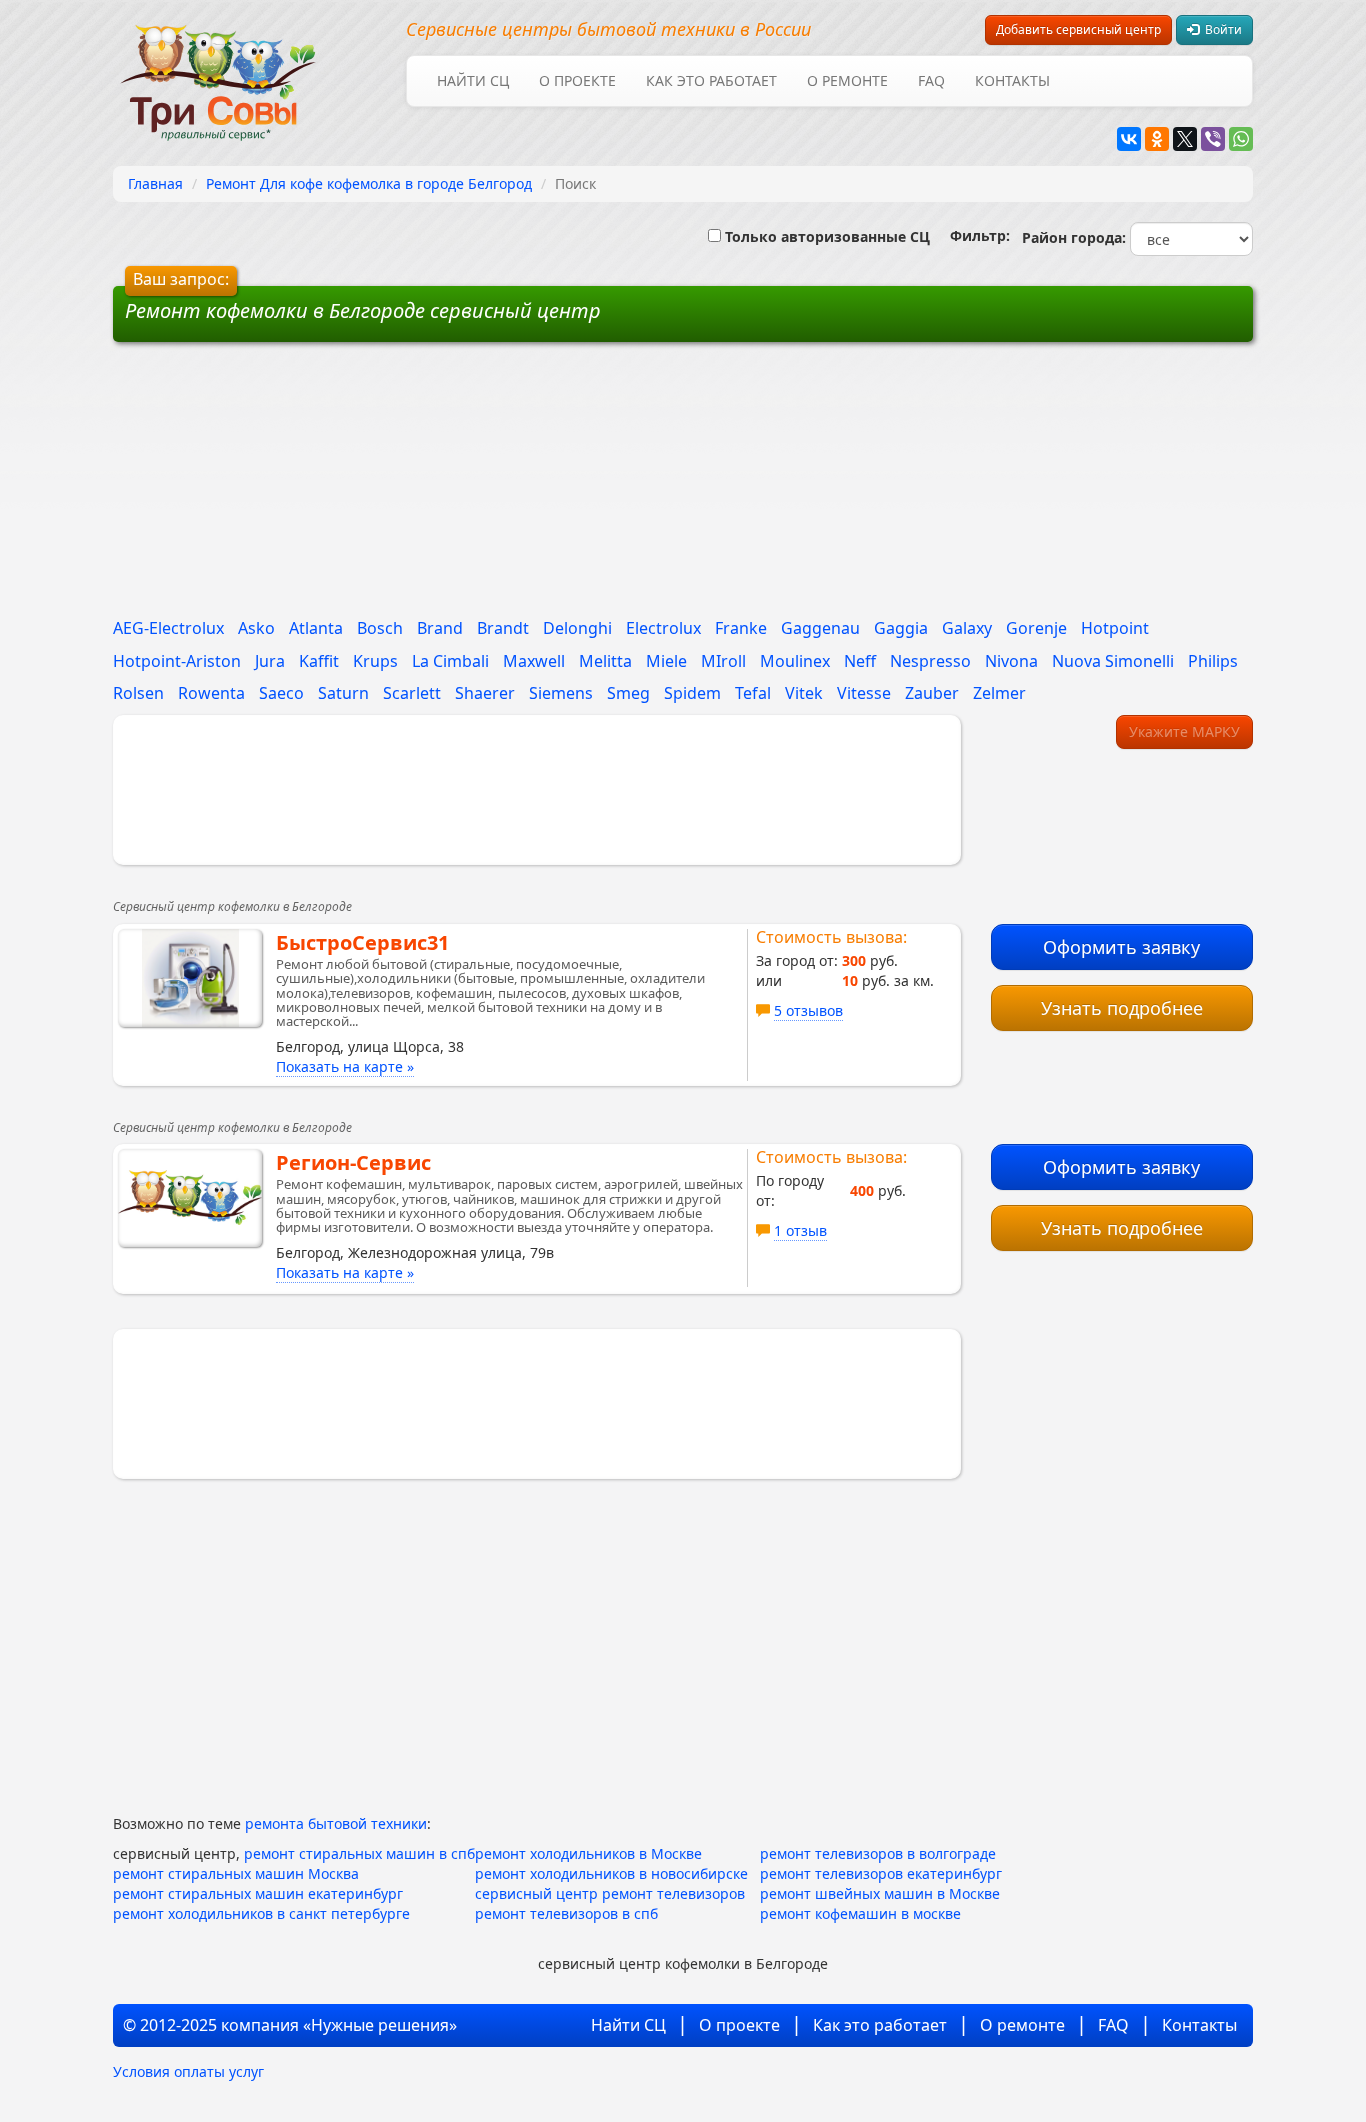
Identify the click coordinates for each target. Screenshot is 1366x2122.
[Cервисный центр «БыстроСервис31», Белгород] (190, 978)
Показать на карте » (345, 1066)
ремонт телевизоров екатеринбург (881, 1873)
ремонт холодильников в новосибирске (611, 1873)
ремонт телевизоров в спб (566, 1913)
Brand (440, 628)
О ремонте (847, 80)
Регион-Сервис (353, 1162)
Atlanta (316, 628)
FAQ (931, 80)
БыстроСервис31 (362, 942)
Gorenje (1036, 628)
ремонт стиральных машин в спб (359, 1853)
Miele (666, 661)
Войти (1220, 29)
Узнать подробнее (1122, 1008)
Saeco (281, 693)
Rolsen (138, 693)
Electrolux (663, 628)
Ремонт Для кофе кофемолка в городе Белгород (369, 183)
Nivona (1011, 661)
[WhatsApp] (1241, 139)
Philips (1213, 661)
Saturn (343, 693)
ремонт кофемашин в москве (860, 1913)
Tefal (753, 693)
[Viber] (1213, 139)
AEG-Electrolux (168, 628)
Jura (270, 661)
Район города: (1070, 237)
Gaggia (901, 628)
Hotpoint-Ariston (177, 661)
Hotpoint (1115, 628)
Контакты (1012, 80)
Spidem (692, 693)
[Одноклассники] (1157, 139)
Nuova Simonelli (1113, 661)
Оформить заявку (1121, 947)
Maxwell (534, 661)
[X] (1185, 139)
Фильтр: (972, 235)
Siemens (561, 693)
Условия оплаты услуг (188, 2071)
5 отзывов (808, 1010)
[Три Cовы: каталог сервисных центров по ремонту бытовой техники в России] (218, 70)
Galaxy (967, 628)
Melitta (605, 661)
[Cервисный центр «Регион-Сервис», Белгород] (190, 1198)
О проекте (577, 80)
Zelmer (999, 693)
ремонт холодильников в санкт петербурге (261, 1913)
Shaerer (485, 693)
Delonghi (577, 628)
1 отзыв (800, 1230)
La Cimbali (450, 661)
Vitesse (864, 693)
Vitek (804, 693)
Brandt (503, 628)
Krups (375, 661)
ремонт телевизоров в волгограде (878, 1853)
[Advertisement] (531, 487)
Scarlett (412, 693)
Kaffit (319, 661)
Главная (155, 183)
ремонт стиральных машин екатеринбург (258, 1893)
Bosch (380, 628)
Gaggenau (820, 628)
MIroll (723, 661)
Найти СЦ (473, 80)
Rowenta (211, 693)
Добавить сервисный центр (1078, 29)
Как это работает (711, 80)
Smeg (628, 693)
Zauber (932, 693)
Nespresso (930, 661)
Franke (741, 628)
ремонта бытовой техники (336, 1823)
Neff (860, 661)
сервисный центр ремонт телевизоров (610, 1893)
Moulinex (795, 661)
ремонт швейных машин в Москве (880, 1893)
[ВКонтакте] (1129, 139)
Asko (256, 628)
